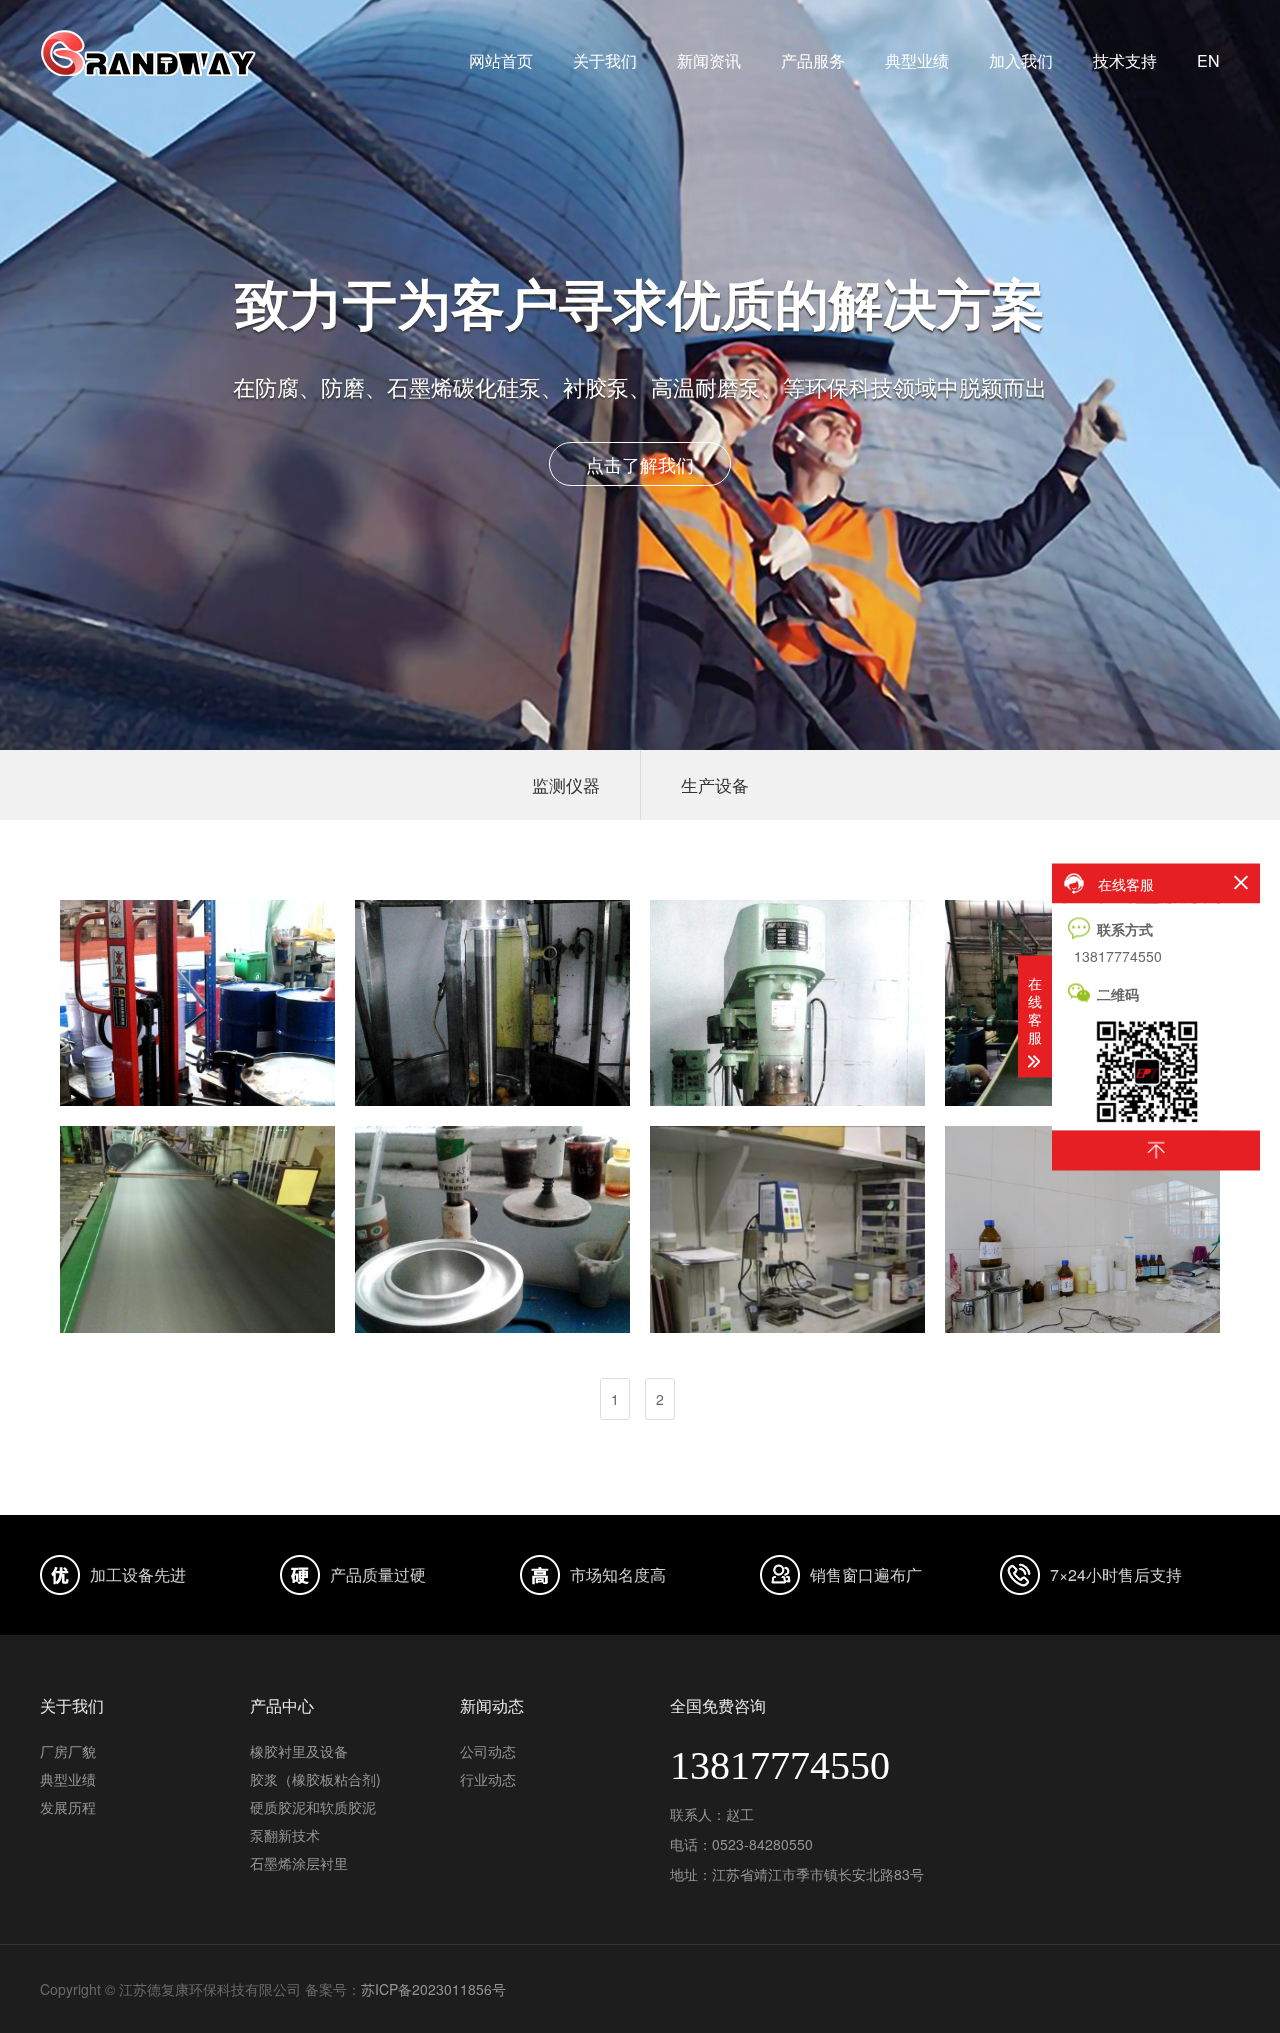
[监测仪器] (492, 1229)
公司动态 (488, 1751)
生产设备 (715, 784)
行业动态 (488, 1779)
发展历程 (68, 1807)
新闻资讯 (709, 60)
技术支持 (1125, 60)
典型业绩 (917, 60)
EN (1208, 60)
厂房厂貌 (68, 1751)
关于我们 (605, 60)
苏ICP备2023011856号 (433, 1989)
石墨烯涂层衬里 (299, 1863)
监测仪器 (566, 784)
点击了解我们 (722, 464)
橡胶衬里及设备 (299, 1751)
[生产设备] (197, 1003)
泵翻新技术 (285, 1835)
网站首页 (501, 60)
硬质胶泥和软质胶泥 (313, 1807)
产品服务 (813, 60)
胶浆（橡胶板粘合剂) (315, 1779)
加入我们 (1021, 60)
